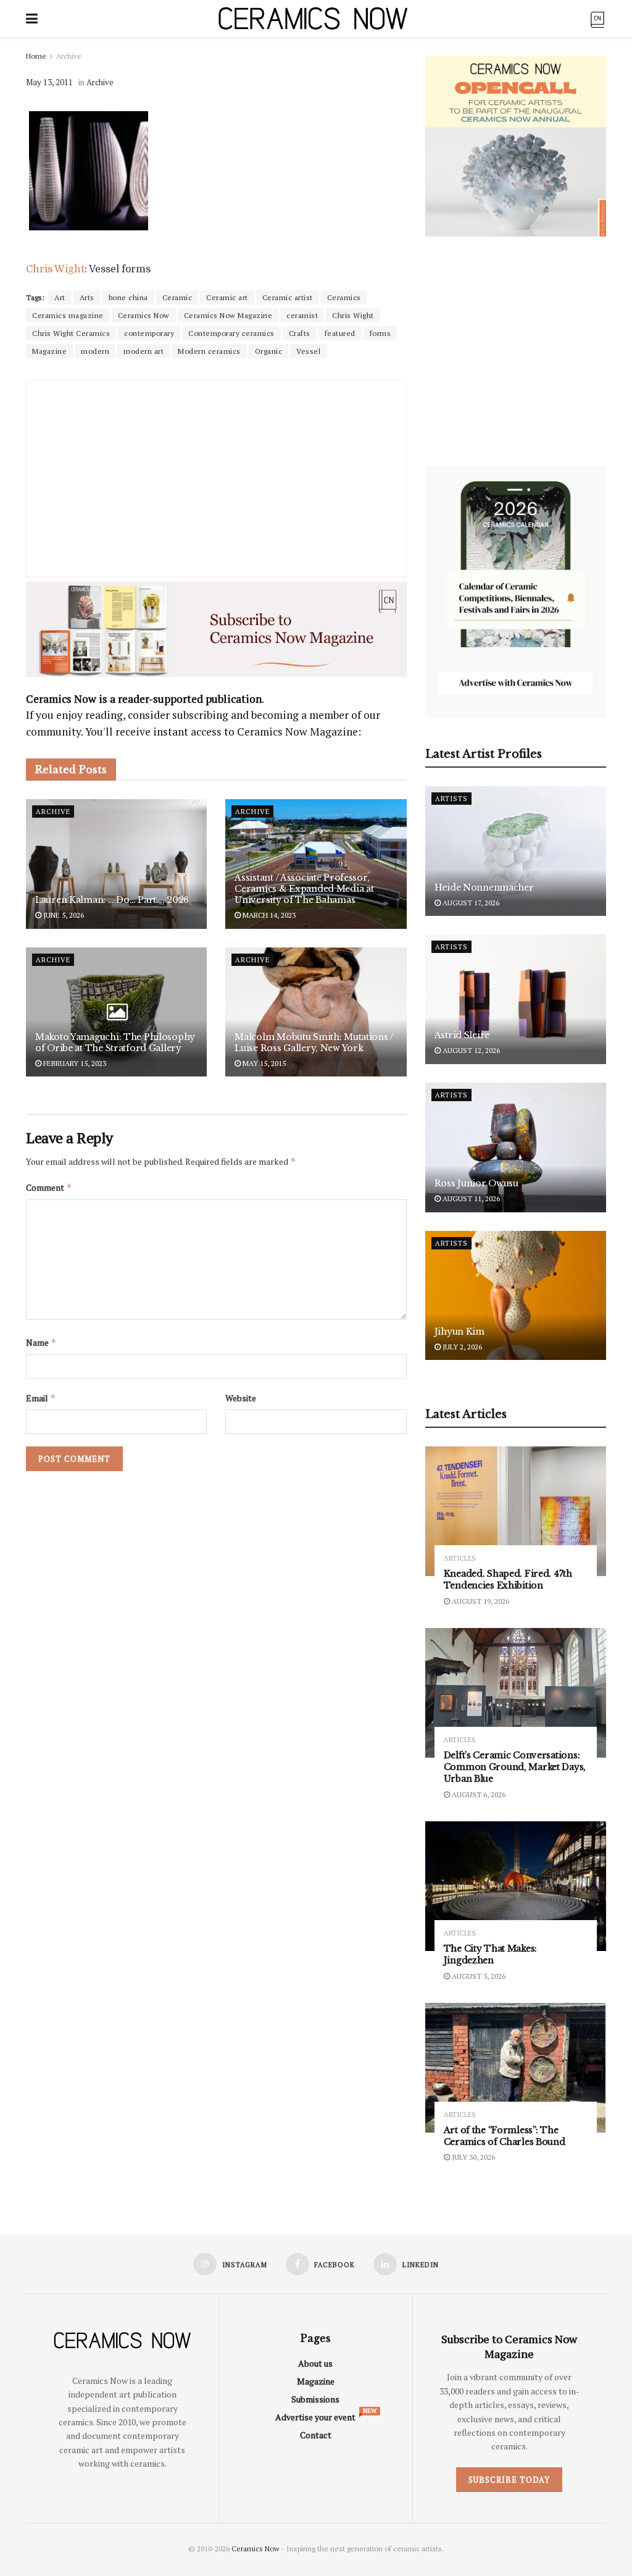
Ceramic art (227, 297)
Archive (69, 56)
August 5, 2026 (478, 1976)
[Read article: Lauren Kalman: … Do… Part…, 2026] (116, 864)
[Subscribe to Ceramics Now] (597, 18)
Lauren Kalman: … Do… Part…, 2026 (112, 900)
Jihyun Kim (459, 1332)
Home (36, 56)
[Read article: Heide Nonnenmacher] (516, 851)
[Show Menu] (32, 19)
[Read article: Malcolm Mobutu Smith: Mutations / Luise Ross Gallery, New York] (316, 1012)
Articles (460, 1559)
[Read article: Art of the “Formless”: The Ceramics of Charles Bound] (516, 2068)
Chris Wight (55, 269)
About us (315, 2363)
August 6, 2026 (478, 1794)
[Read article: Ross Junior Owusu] (516, 1147)
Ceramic (177, 297)
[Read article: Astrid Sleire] (516, 999)
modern (95, 351)
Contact (316, 2435)
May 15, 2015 (263, 1063)
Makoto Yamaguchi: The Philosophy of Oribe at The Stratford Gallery (115, 1043)
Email (41, 1398)
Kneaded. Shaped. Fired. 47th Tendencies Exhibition (508, 1580)
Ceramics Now (144, 315)
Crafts (300, 333)
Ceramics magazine (68, 315)
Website (241, 1398)
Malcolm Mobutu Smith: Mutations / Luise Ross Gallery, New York (314, 1043)
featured (340, 333)
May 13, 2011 (49, 82)
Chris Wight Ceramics (71, 333)
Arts (87, 297)
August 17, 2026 (470, 903)
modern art (143, 351)
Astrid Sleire (462, 1035)
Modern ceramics (209, 351)
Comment (49, 1187)
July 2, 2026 (461, 1347)
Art (60, 297)
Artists (451, 799)
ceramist (302, 315)
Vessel (308, 351)
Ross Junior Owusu (476, 1183)
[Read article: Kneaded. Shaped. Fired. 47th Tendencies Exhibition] (516, 1511)
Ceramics (344, 297)
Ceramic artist (288, 297)
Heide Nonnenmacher (484, 887)
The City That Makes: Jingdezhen (490, 1954)
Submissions (315, 2399)
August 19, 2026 (480, 1601)
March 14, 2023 (268, 915)
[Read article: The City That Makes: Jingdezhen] (516, 1886)
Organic (269, 351)
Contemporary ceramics (231, 333)
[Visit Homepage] (313, 19)
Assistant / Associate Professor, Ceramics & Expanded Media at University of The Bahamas (304, 889)
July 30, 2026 (472, 2157)
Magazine (49, 351)
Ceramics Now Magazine (228, 315)
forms (380, 333)
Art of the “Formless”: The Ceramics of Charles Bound (505, 2136)
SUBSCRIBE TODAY (509, 2480)
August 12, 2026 (470, 1050)
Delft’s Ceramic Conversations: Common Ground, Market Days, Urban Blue (515, 1767)
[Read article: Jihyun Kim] (516, 1296)
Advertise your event (315, 2417)
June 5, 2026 (63, 915)
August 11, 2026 (470, 1198)
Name (41, 1342)
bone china (128, 297)
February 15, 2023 (74, 1063)
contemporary (149, 333)
